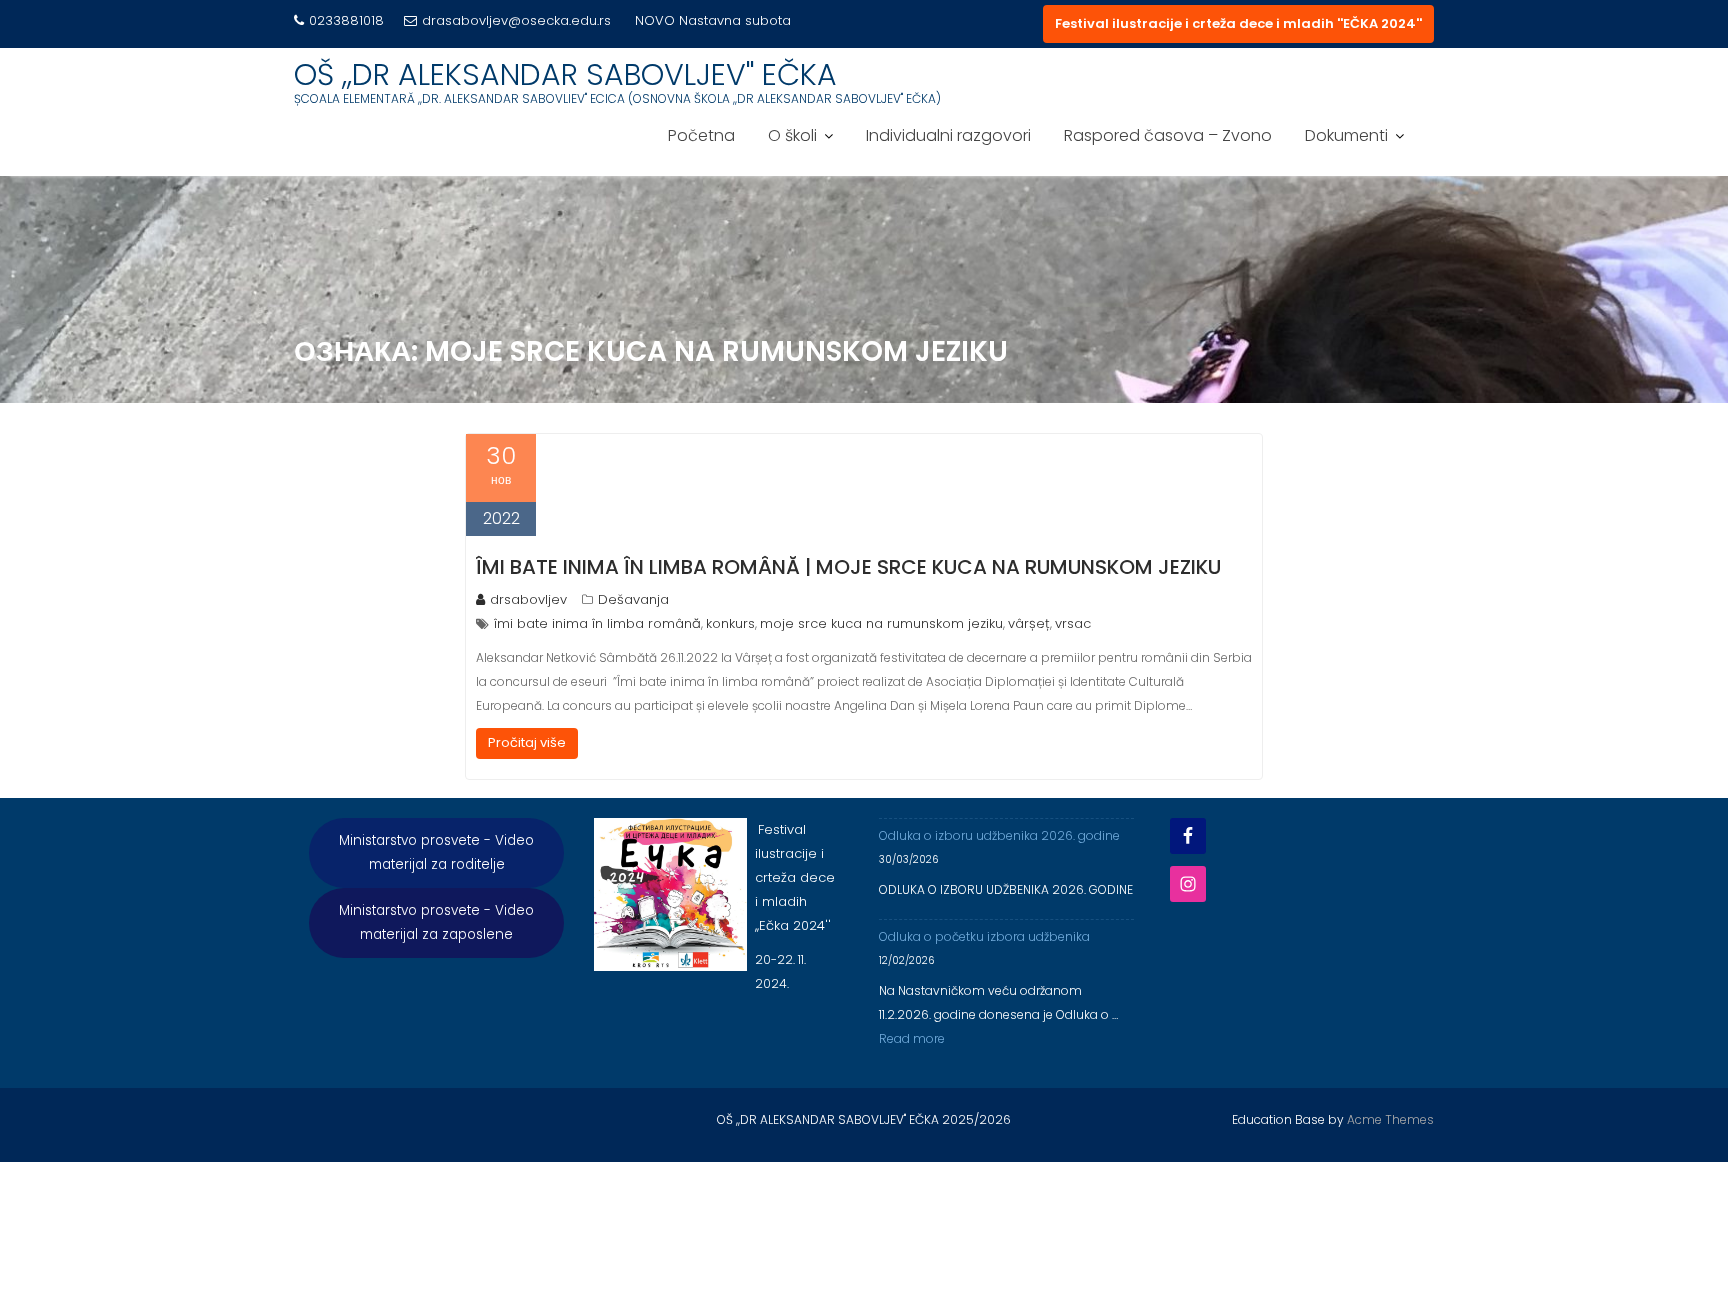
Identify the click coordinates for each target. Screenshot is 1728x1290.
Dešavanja (633, 599)
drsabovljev (528, 599)
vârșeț (1029, 623)
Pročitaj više (527, 742)
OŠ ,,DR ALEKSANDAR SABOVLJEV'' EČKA (565, 74)
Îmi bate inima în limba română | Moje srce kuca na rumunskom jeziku (848, 567)
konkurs (730, 623)
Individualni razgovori (948, 135)
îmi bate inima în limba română (597, 623)
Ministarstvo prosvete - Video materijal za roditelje (436, 852)
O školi (792, 135)
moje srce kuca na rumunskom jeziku (881, 623)
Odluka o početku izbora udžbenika (984, 936)
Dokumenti (1346, 135)
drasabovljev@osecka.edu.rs (516, 20)
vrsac (1073, 623)
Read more (912, 1038)
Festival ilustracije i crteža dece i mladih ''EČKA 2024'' (1238, 23)
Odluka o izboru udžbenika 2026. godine (999, 835)
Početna (701, 135)
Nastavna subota (735, 20)
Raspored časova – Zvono (1168, 135)
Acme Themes (1390, 1119)
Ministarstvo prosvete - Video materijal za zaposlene (436, 922)
